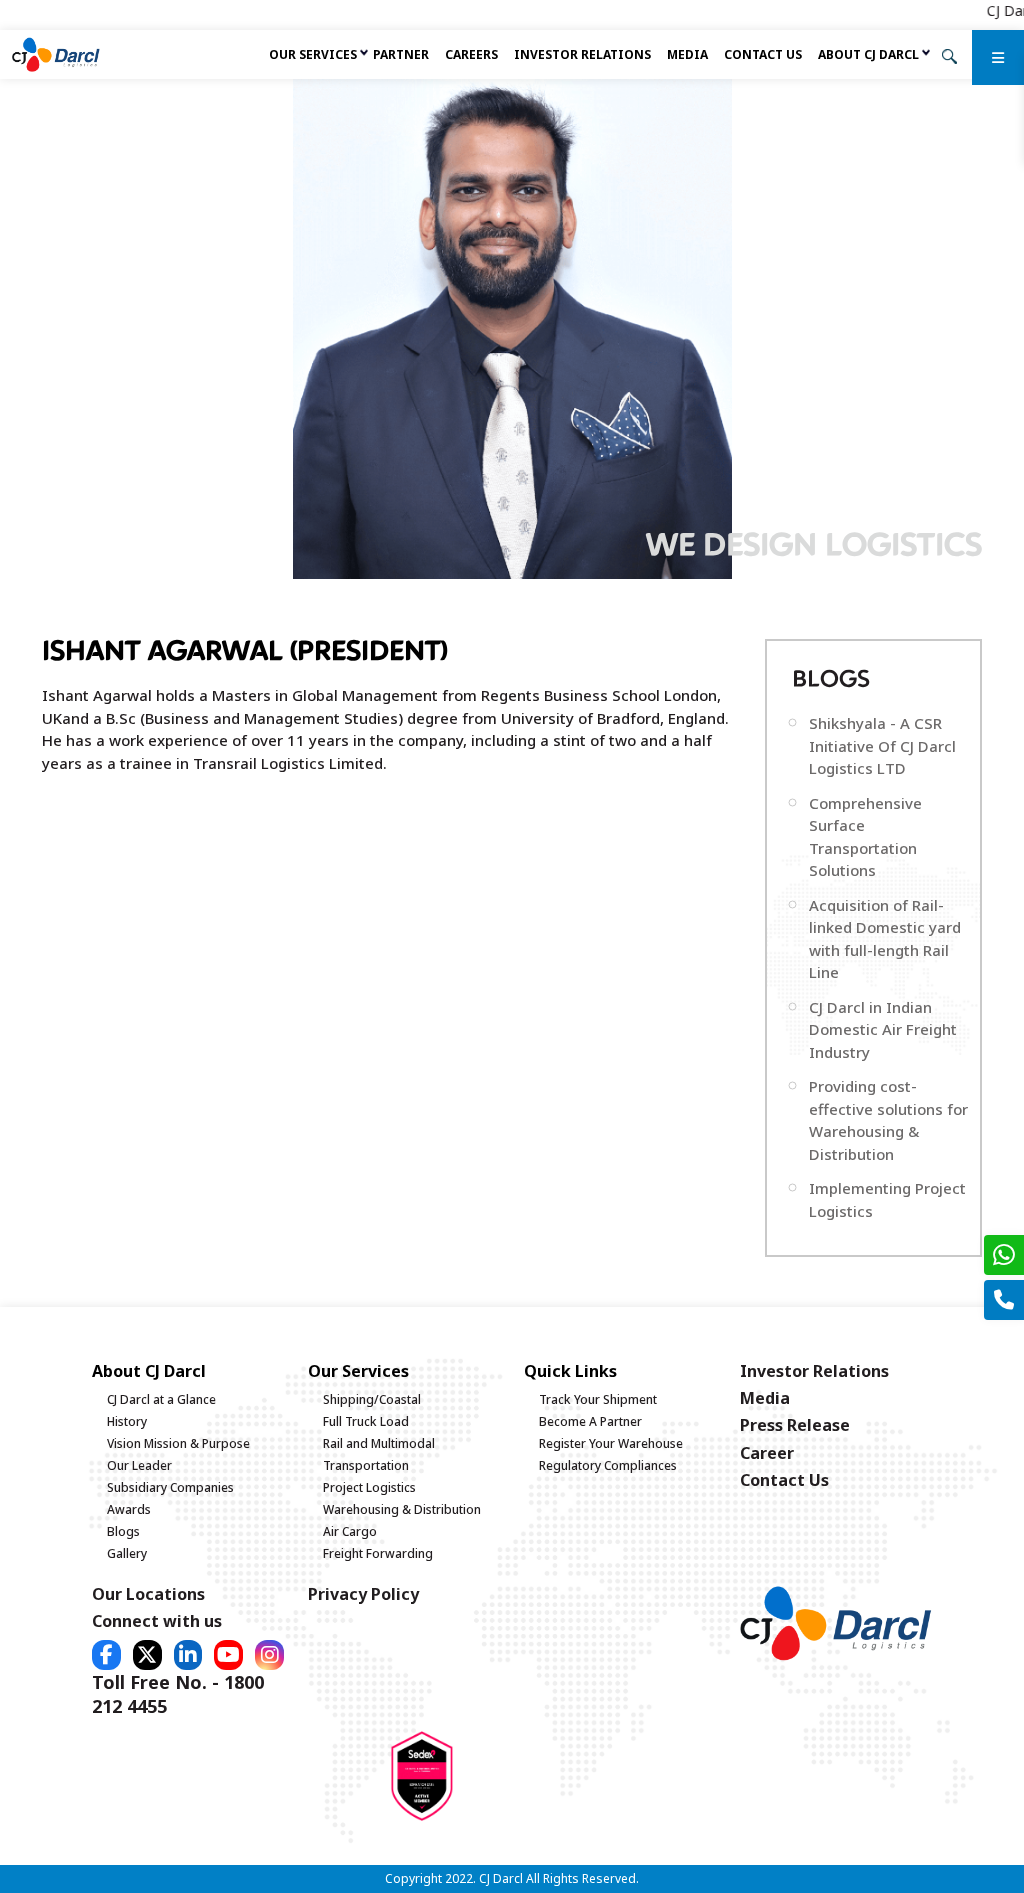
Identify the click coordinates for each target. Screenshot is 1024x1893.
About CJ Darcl (868, 54)
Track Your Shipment (598, 1399)
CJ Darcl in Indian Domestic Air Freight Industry (883, 1029)
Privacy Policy (363, 1594)
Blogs (123, 1531)
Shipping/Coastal (372, 1399)
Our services (313, 54)
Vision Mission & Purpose (178, 1443)
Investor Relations (582, 54)
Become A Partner (590, 1421)
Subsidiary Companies (170, 1487)
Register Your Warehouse (611, 1443)
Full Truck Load (366, 1421)
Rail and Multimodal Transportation (379, 1454)
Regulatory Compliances (608, 1465)
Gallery (127, 1553)
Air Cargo (350, 1531)
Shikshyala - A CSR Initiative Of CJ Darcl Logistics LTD (882, 745)
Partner (401, 54)
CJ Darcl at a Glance (161, 1399)
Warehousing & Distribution (402, 1509)
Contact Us (763, 54)
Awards (129, 1509)
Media (687, 54)
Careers (471, 54)
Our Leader (139, 1465)
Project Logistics (369, 1487)
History (127, 1421)
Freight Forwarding (378, 1553)
